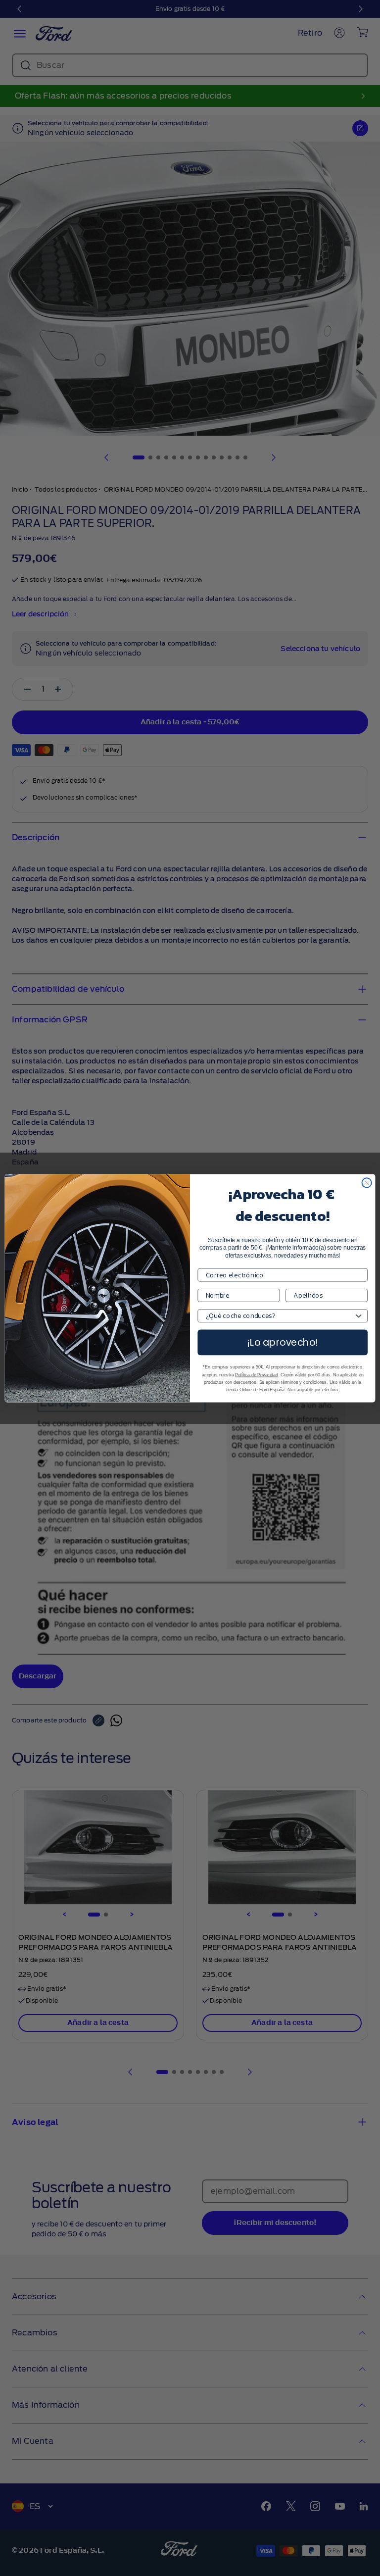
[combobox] (280, 1316)
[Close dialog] (367, 1183)
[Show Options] (358, 1316)
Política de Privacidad (256, 1374)
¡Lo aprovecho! (283, 1342)
